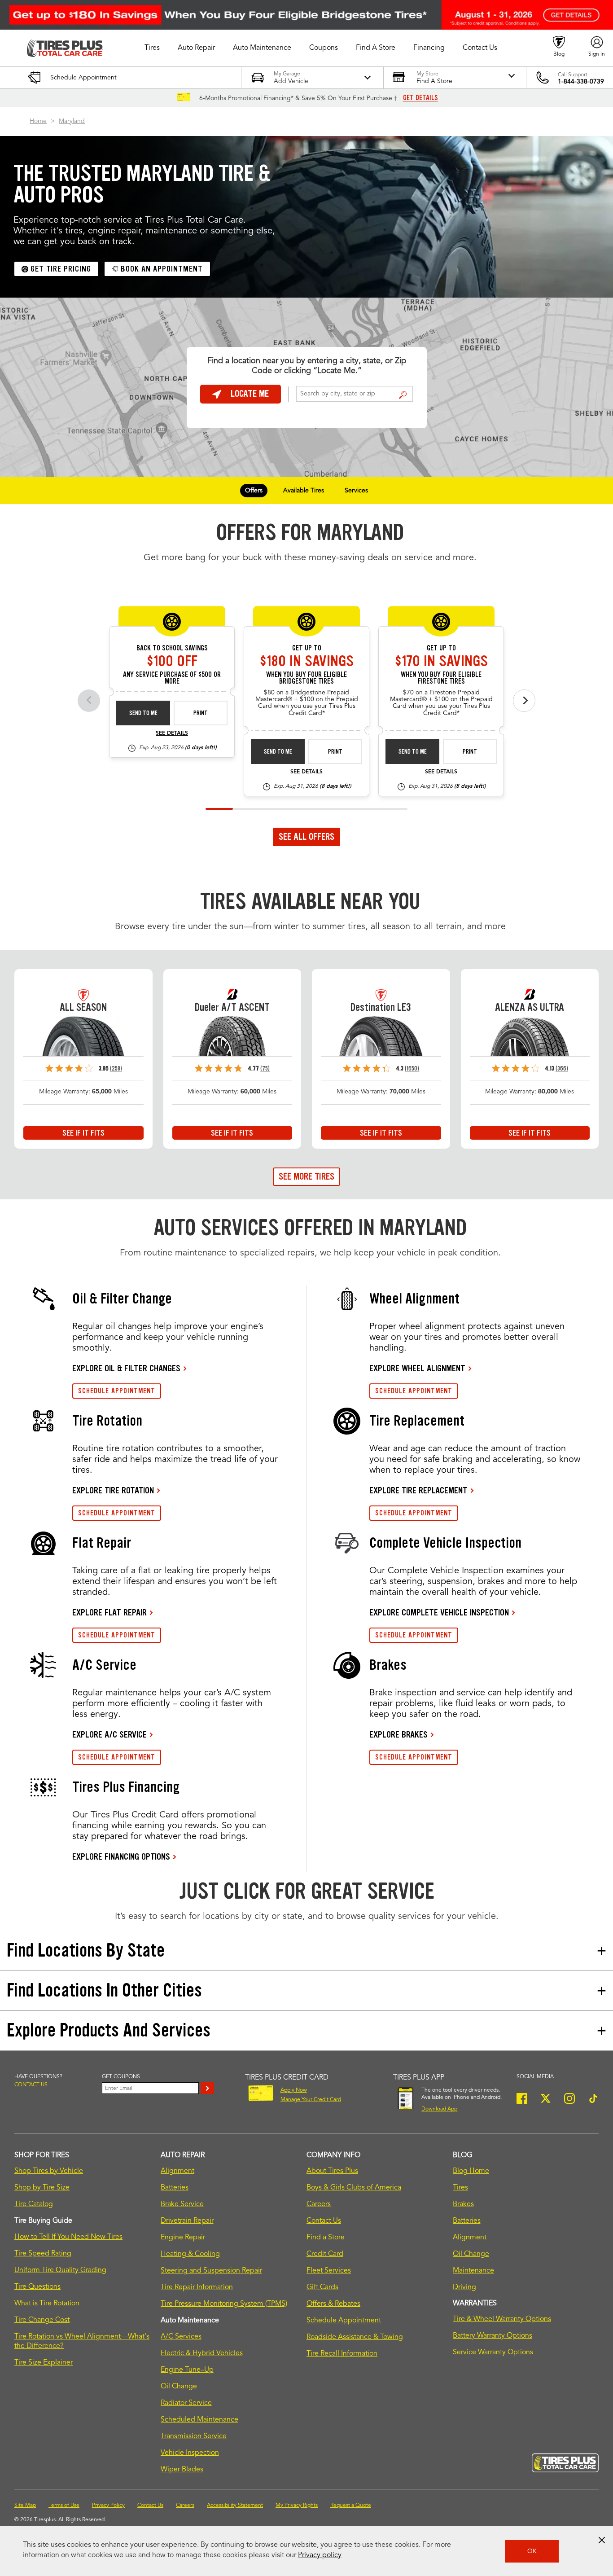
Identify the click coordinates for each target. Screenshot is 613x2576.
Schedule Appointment (344, 2321)
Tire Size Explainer (44, 2363)
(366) (562, 1069)
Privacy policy (320, 2555)
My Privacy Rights (297, 2506)
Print (201, 713)
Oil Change (179, 2387)
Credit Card (325, 2254)
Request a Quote (351, 2506)
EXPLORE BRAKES (398, 1734)
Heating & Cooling (190, 2254)
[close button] (602, 2540)
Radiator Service (186, 2403)
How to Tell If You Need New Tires (68, 2237)
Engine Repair (183, 2238)
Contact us (31, 2085)
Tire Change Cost (42, 2320)
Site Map (25, 2506)
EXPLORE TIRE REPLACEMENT (418, 1490)
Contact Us (324, 2221)
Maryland (72, 121)
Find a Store (403, 395)
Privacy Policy (108, 2506)
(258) (116, 1069)
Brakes (463, 2204)
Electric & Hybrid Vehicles (202, 2353)
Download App (439, 2109)
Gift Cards (322, 2287)
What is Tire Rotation (47, 2304)
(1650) (412, 1069)
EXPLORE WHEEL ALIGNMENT (417, 1368)
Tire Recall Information (342, 2354)
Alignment (177, 2171)
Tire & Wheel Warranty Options (502, 2319)
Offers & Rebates (333, 2304)
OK (532, 2551)
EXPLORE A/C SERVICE (109, 1734)
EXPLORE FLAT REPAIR (109, 1612)
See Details (172, 733)
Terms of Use (64, 2506)
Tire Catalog (34, 2204)
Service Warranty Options (493, 2352)
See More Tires (306, 1176)
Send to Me (143, 713)
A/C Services (181, 2337)
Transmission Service (194, 2436)
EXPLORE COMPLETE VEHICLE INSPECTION (439, 1612)
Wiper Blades (182, 2470)
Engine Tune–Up (187, 2370)
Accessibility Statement (235, 2506)
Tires (460, 2188)
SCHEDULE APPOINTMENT (117, 1391)
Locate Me (250, 394)
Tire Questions (37, 2287)
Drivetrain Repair (187, 2221)
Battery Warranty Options (493, 2336)
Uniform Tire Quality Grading (60, 2270)
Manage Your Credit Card (311, 2100)
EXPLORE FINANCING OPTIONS (121, 1856)
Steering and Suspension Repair (211, 2271)
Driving (464, 2287)
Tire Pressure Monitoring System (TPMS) (224, 2304)
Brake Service (182, 2204)
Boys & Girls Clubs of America (354, 2188)
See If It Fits (83, 1133)
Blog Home (471, 2171)
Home (38, 121)
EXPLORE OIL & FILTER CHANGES (126, 1368)
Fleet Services (329, 2271)
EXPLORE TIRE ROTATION (113, 1490)
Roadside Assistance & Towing (355, 2337)
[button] (152, 48)
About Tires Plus (332, 2171)
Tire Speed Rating (43, 2254)
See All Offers (306, 837)
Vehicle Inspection (190, 2453)
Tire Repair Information (197, 2287)
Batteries (175, 2188)
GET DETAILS (420, 98)
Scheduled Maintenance (199, 2420)
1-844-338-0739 (581, 82)
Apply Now (294, 2090)
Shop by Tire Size (42, 2188)
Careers (319, 2204)
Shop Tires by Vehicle (49, 2171)
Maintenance (473, 2271)
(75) (265, 1069)
